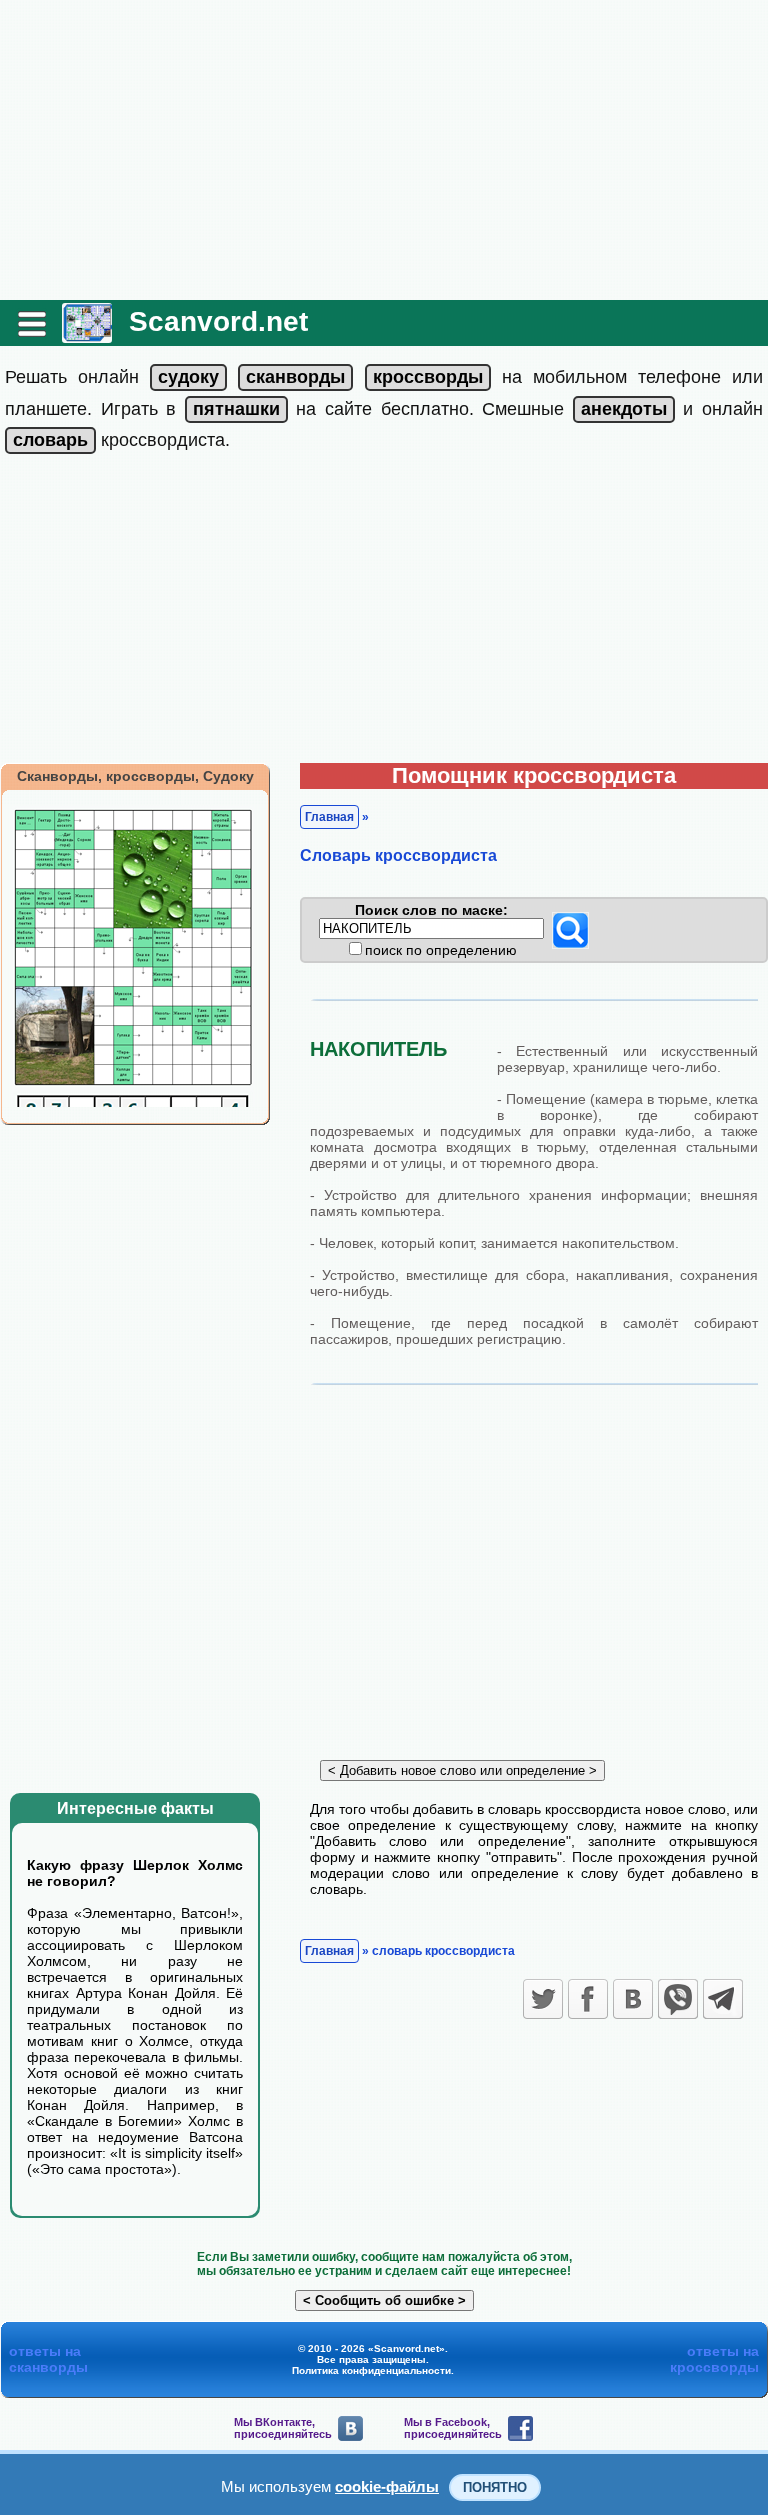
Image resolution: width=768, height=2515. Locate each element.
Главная (329, 817)
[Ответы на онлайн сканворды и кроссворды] (87, 335)
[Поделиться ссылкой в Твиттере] (543, 1999)
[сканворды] (295, 377)
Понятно (495, 2487)
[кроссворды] (428, 377)
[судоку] (188, 377)
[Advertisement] (384, 150)
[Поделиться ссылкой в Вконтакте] (633, 1999)
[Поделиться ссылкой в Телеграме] (723, 1999)
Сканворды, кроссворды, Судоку (135, 776)
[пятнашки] (236, 409)
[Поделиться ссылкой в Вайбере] (678, 1999)
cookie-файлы (387, 2486)
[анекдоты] (624, 409)
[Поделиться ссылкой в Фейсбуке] (588, 1999)
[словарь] (50, 440)
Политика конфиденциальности (371, 2370)
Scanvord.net (218, 321)
